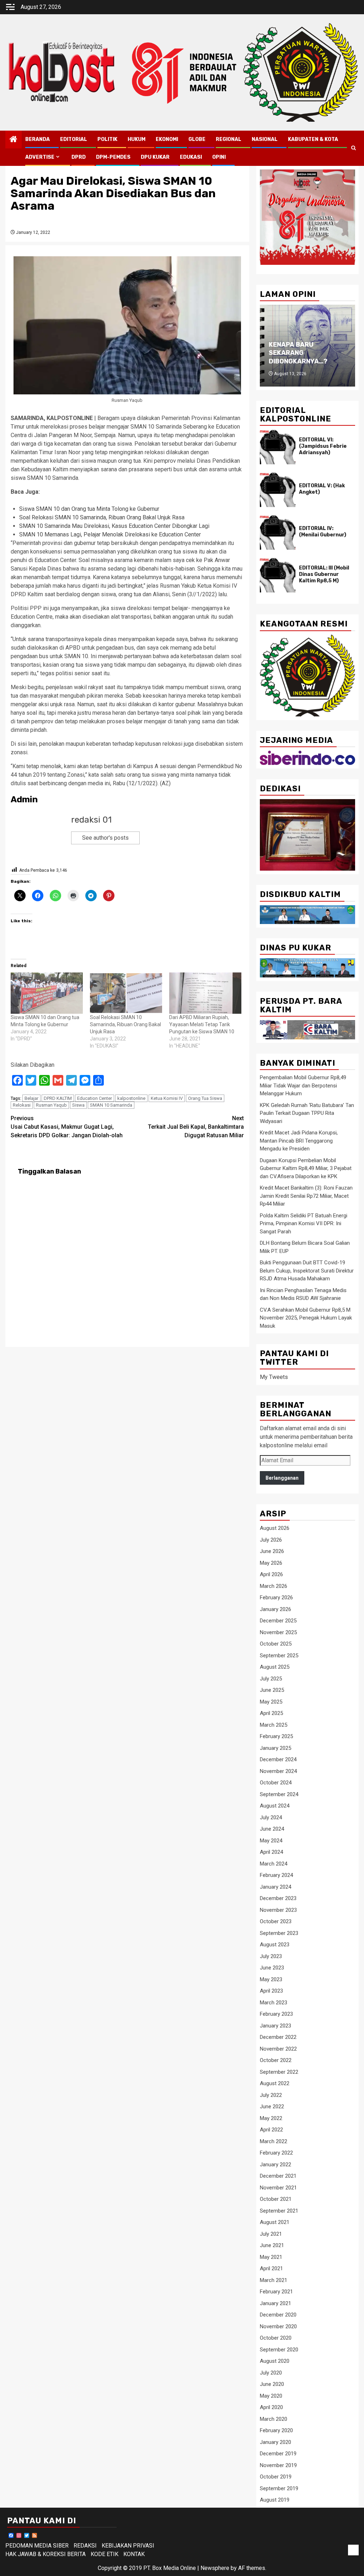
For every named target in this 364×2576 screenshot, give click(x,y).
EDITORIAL (74, 139)
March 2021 (274, 2280)
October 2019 (276, 2477)
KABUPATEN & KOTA (313, 139)
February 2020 (276, 2430)
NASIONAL (265, 139)
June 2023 (272, 1968)
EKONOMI (167, 139)
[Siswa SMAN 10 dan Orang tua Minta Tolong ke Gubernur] (47, 993)
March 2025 (274, 1725)
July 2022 (271, 2095)
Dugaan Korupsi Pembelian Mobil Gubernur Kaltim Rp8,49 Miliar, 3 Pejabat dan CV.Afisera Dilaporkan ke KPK (306, 1168)
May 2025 (271, 1702)
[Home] (14, 140)
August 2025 (275, 1667)
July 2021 (271, 2234)
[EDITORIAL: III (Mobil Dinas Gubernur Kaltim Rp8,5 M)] (278, 575)
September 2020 (279, 2350)
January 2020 (275, 2442)
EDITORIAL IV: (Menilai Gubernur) (323, 532)
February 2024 (276, 1875)
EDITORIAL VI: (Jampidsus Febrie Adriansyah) (323, 446)
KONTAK (134, 2554)
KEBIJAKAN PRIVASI (128, 2546)
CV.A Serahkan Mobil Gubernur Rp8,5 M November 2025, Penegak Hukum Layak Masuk (306, 1318)
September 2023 (279, 1933)
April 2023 (271, 1991)
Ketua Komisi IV (167, 1098)
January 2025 (275, 1748)
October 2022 (276, 2060)
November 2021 (278, 2188)
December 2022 (278, 2037)
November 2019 (278, 2465)
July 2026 (271, 1540)
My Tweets (274, 1377)
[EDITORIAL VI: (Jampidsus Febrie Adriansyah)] (278, 447)
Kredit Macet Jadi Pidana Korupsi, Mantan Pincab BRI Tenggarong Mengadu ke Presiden (299, 1141)
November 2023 (278, 1910)
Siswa (78, 1105)
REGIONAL (229, 139)
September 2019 (279, 2488)
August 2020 (275, 2361)
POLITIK (107, 139)
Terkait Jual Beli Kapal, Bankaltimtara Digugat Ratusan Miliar (196, 1127)
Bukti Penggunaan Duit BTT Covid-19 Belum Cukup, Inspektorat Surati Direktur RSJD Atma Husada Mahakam (307, 1271)
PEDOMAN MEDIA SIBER (37, 2546)
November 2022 (278, 2049)
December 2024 (278, 1759)
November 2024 (278, 1771)
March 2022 (274, 2141)
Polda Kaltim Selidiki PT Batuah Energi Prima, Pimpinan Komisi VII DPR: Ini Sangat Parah (304, 1224)
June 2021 (272, 2245)
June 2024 (272, 1829)
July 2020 (271, 2373)
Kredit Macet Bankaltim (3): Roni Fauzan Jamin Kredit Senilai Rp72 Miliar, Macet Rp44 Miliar (306, 1196)
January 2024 (275, 1887)
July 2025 (271, 1679)
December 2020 (278, 2315)
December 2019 (278, 2454)
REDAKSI (85, 2546)
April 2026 (271, 1574)
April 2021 (271, 2268)
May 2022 (271, 2118)
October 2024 (276, 1783)
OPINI (219, 157)
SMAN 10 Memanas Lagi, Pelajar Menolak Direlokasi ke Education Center (110, 534)
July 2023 (271, 1956)
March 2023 (274, 2003)
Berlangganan (282, 1478)
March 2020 (274, 2419)
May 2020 (271, 2396)
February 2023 (276, 2014)
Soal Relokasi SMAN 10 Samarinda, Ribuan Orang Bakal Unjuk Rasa (102, 517)
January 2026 (275, 1609)
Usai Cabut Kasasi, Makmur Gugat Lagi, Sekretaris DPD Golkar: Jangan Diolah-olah (67, 1127)
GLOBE (197, 139)
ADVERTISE (40, 157)
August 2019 (275, 2500)
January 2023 (275, 2026)
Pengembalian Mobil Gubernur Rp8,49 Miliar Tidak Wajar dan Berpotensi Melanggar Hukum (303, 1085)
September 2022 (279, 2072)
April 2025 (271, 1713)
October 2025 (276, 1644)
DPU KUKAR (155, 157)
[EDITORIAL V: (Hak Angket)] (278, 490)
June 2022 (272, 2107)
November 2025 (278, 1632)
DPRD (79, 157)
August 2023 (275, 1945)
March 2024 (274, 1864)
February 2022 (276, 2153)
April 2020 (271, 2407)
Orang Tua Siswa (205, 1098)
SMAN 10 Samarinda (111, 1105)
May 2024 (271, 1841)
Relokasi (22, 1105)
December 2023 (278, 1898)
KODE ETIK (105, 2554)
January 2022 (275, 2165)
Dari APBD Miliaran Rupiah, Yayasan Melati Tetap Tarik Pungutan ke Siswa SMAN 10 (202, 1024)
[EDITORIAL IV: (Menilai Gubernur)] (278, 532)
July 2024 (271, 1817)
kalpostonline (131, 1098)
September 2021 (279, 2211)
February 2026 (276, 1597)
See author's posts (105, 838)
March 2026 (274, 1586)
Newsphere (215, 2568)
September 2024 (279, 1794)
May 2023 (271, 1979)
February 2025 (276, 1736)
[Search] (354, 148)
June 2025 (272, 1690)
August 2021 (275, 2222)
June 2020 (272, 2384)
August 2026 (275, 1528)
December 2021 (278, 2176)
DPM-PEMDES (113, 157)
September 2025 (279, 1656)
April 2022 (271, 2130)
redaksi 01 (91, 820)
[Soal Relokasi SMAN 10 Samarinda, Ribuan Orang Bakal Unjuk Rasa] (126, 993)
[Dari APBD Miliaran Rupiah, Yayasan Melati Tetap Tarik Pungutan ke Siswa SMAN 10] (205, 993)
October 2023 (276, 1921)
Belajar (31, 1098)
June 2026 (272, 1551)
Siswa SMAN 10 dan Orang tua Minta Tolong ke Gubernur (89, 509)
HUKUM (136, 139)
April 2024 (271, 1852)
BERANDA (38, 139)
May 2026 (271, 1563)
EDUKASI (191, 157)
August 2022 (275, 2083)
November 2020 (278, 2326)
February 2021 (276, 2292)
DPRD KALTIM (58, 1098)
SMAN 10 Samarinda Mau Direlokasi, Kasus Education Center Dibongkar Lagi (114, 526)
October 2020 (276, 2338)
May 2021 (271, 2257)
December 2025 (278, 1621)
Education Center (95, 1098)
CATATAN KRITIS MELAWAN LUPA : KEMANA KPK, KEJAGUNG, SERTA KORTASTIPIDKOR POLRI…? (299, 340)
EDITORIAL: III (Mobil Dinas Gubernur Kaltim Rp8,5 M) (324, 574)
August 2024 (275, 1806)
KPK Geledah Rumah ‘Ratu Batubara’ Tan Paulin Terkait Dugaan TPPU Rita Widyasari (307, 1113)
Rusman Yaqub (51, 1105)
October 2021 (276, 2199)
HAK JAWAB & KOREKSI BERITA (45, 2554)
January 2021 (275, 2303)
